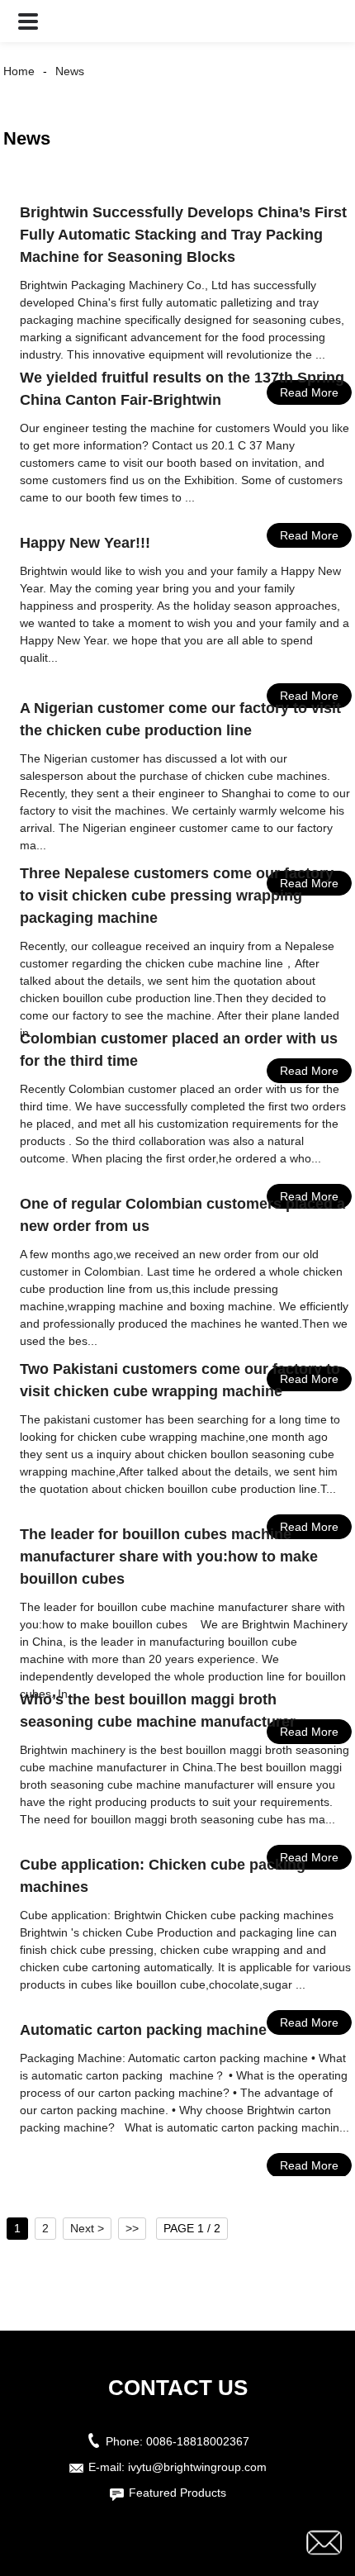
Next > (87, 2228)
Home (19, 71)
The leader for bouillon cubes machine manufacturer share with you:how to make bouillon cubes (169, 1557)
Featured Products (177, 2493)
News (70, 71)
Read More (309, 2165)
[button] (28, 21)
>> (132, 2228)
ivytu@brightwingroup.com (197, 2467)
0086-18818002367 (198, 2441)
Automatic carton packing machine (143, 2030)
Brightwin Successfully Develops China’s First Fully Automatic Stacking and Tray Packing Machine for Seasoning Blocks (183, 235)
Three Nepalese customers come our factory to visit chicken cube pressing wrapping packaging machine (177, 896)
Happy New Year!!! (85, 543)
